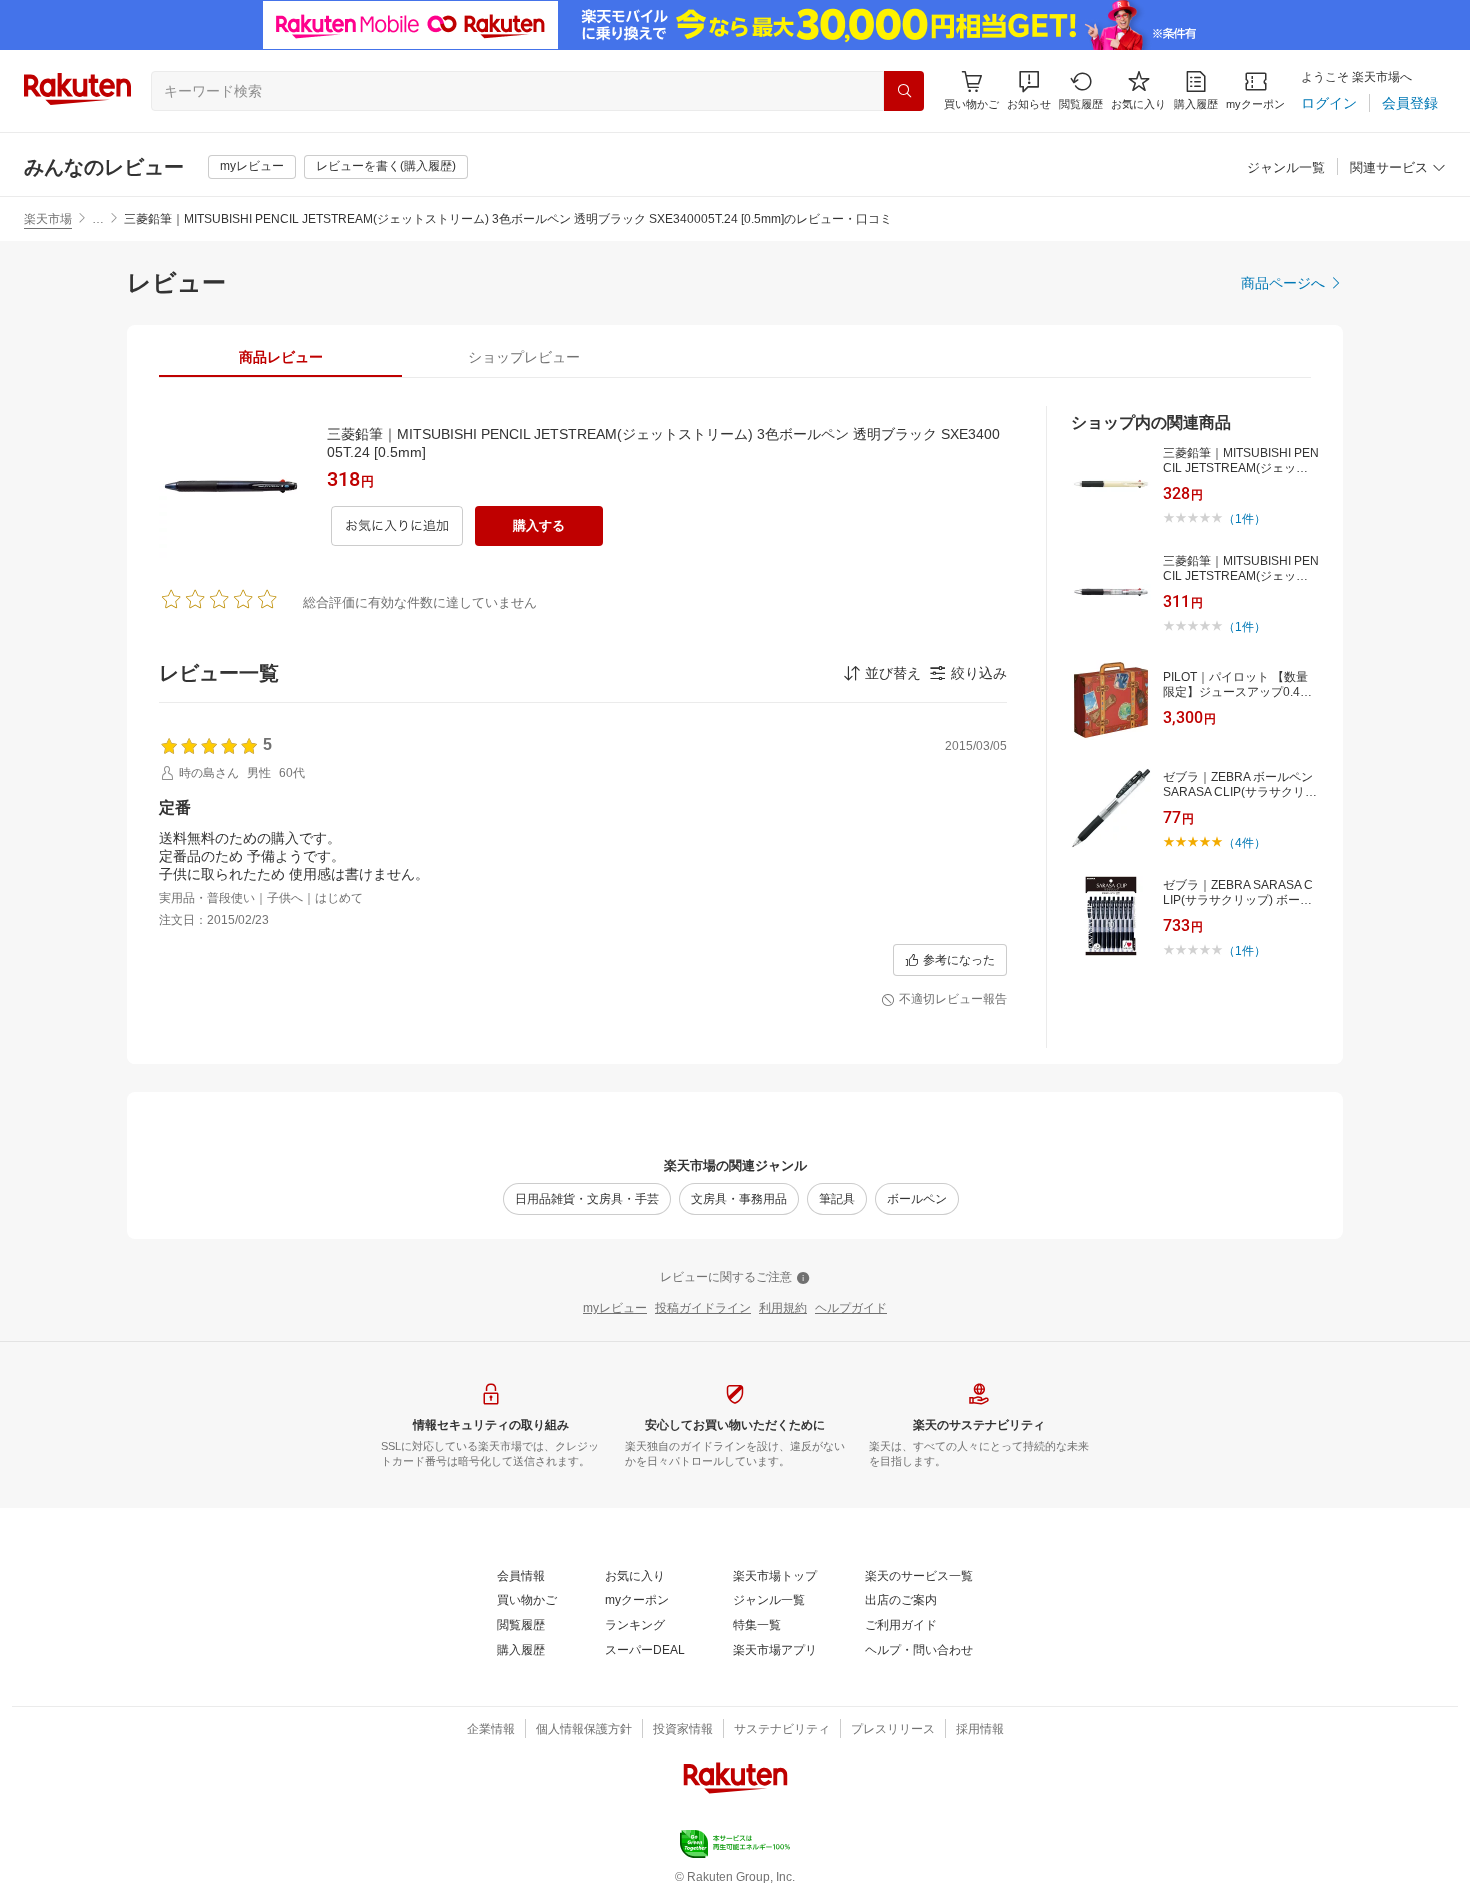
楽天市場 (48, 219)
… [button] (98, 219)
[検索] (904, 91)
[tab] (280, 357)
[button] (1029, 90)
